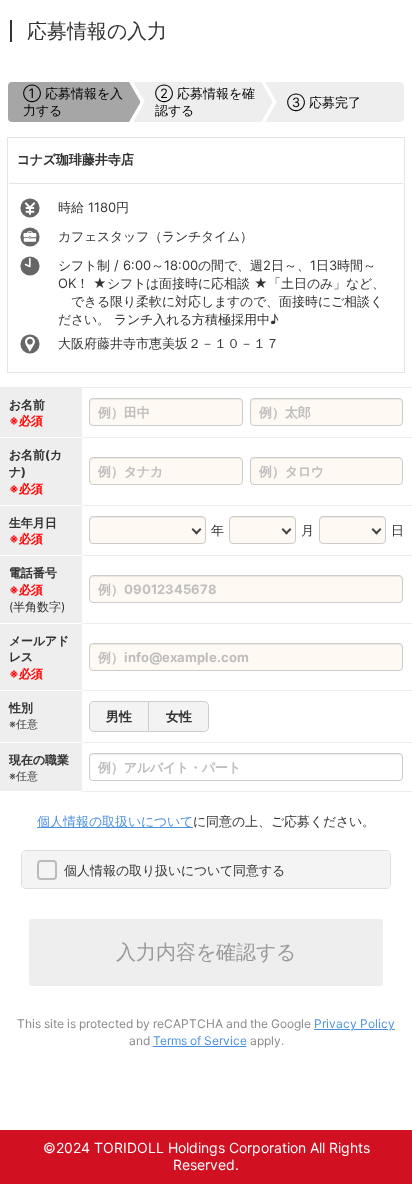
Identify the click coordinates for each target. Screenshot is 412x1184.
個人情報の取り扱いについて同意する (174, 870)
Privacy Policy (354, 1023)
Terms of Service (200, 1040)
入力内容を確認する (206, 952)
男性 (119, 716)
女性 (179, 716)
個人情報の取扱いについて (115, 821)
